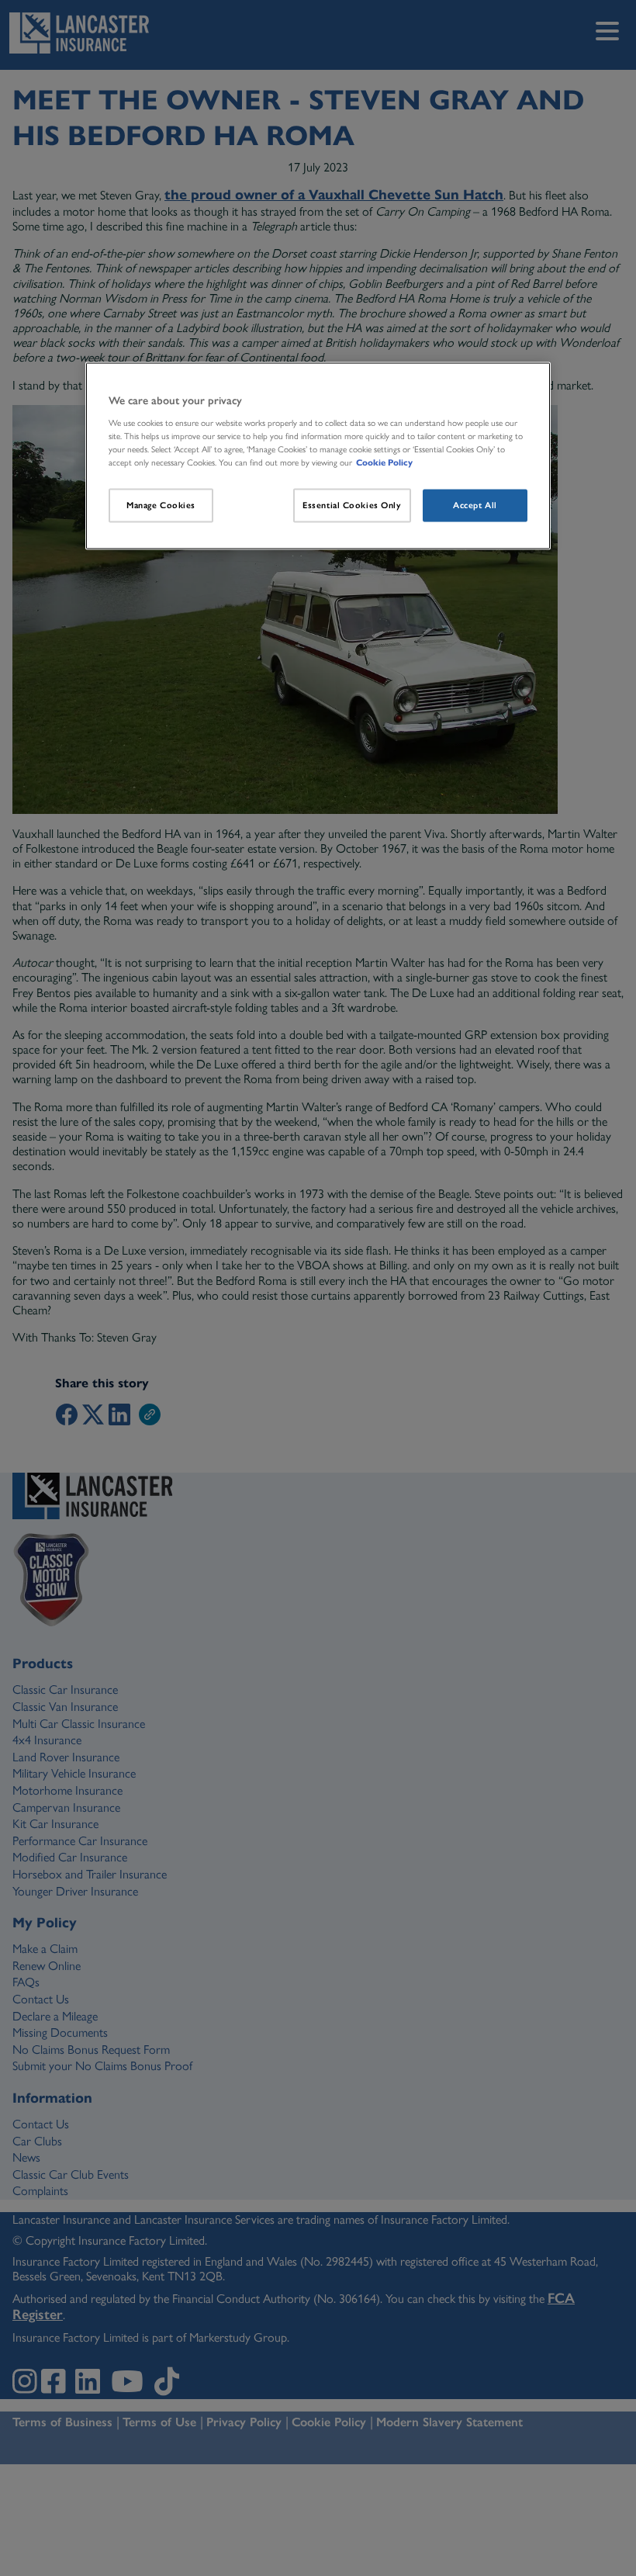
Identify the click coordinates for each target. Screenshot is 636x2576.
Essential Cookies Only (352, 504)
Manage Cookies (161, 504)
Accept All (475, 504)
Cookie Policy (384, 462)
